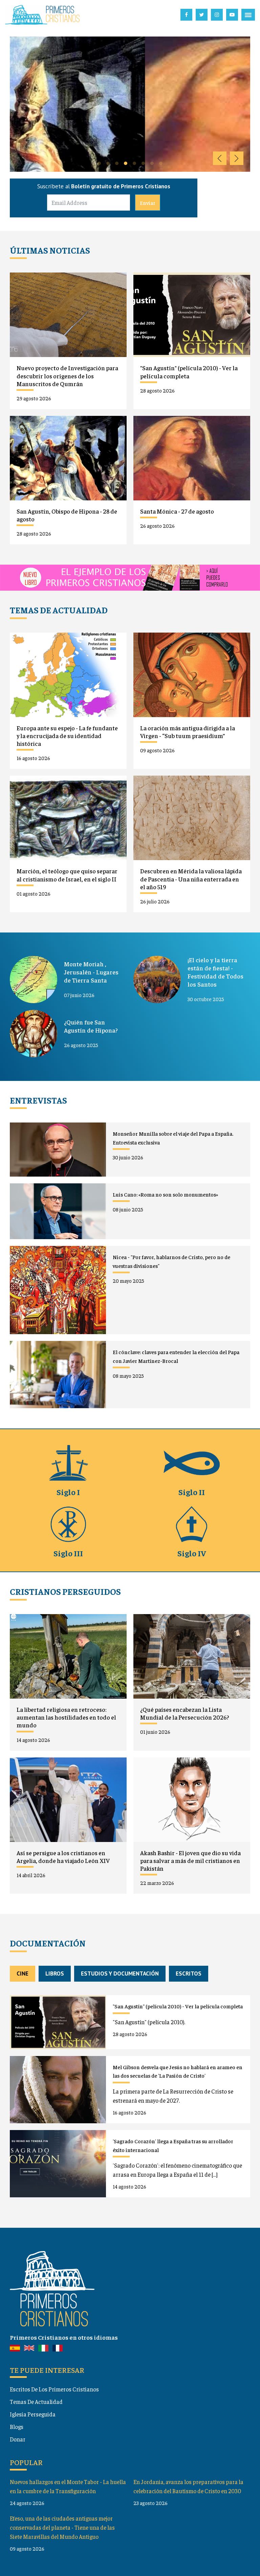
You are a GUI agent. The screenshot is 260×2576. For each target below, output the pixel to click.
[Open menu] (248, 15)
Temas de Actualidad (36, 2402)
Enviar (148, 203)
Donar (18, 2439)
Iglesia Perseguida (33, 2414)
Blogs (17, 2427)
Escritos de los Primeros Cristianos (54, 2389)
